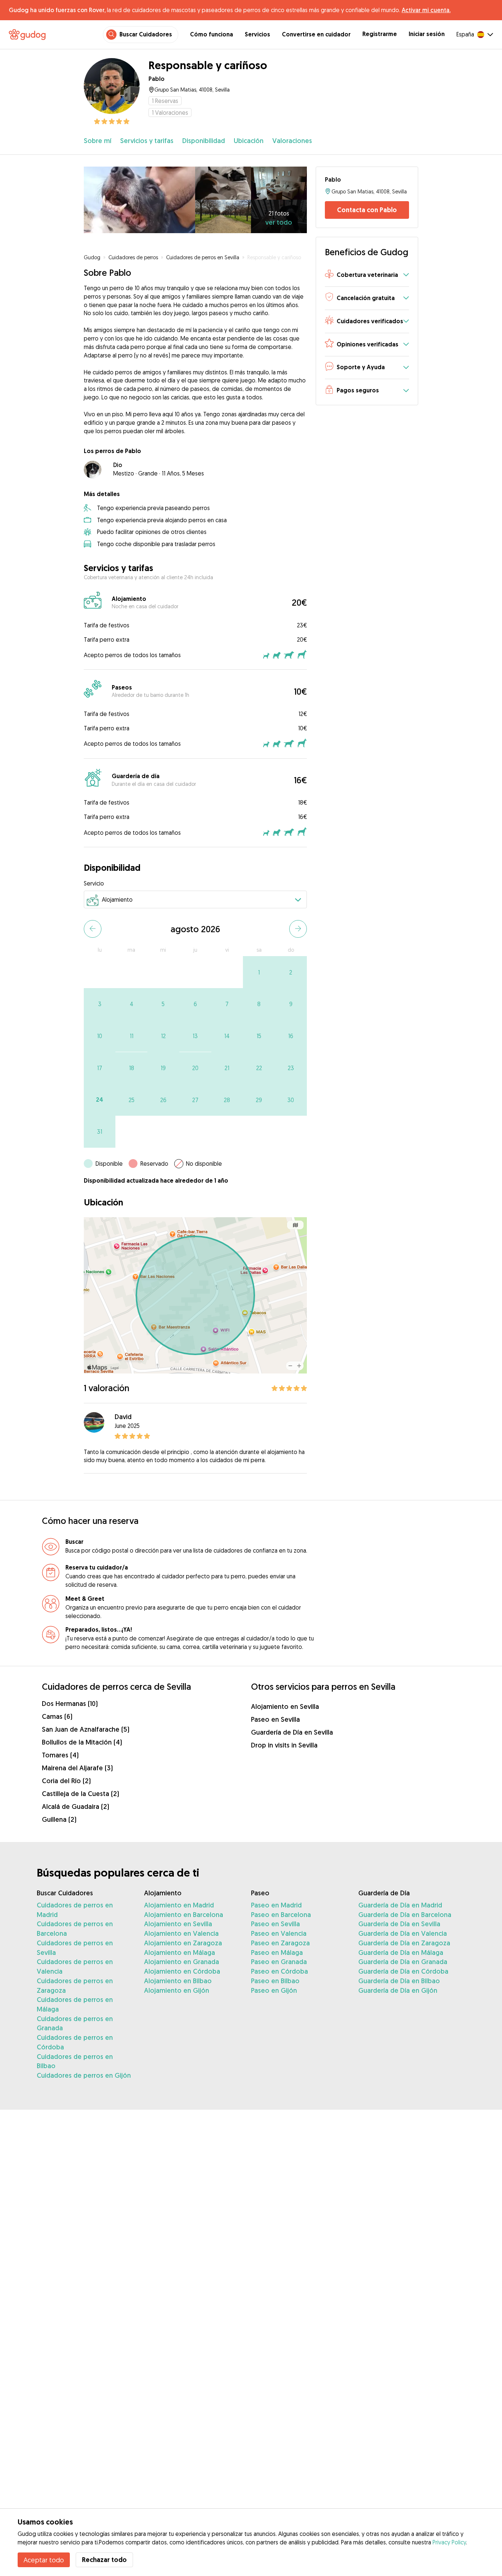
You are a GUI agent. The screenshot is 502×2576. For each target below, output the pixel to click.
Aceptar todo (44, 2560)
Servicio (94, 883)
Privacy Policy (449, 2542)
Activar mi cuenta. (426, 10)
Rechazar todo (104, 2560)
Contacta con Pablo (367, 210)
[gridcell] (259, 972)
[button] (367, 275)
